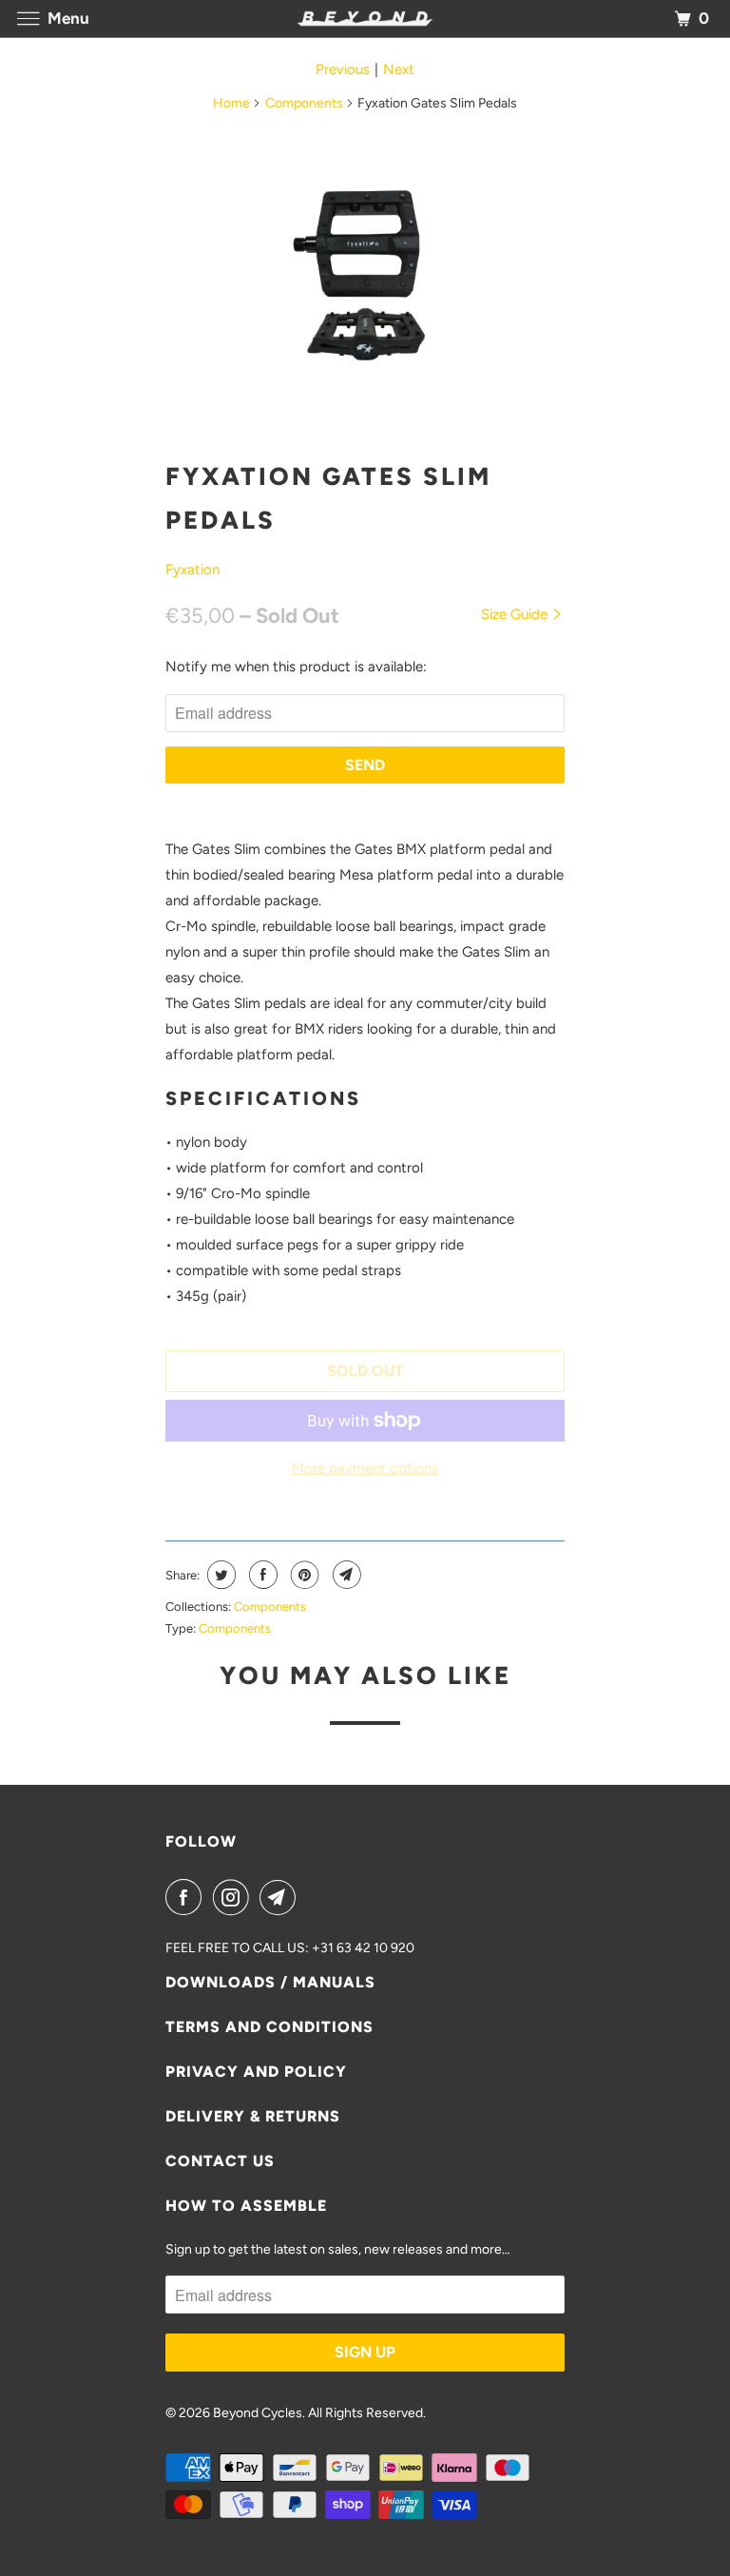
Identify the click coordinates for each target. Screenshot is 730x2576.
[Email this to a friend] (345, 1575)
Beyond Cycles (258, 2413)
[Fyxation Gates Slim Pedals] (365, 276)
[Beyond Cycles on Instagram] (235, 1897)
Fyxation (192, 570)
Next (399, 69)
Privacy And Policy (256, 2072)
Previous (343, 69)
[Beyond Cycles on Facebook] (187, 1897)
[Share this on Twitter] (219, 1575)
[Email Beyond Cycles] (281, 1897)
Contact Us (220, 2161)
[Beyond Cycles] (365, 19)
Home (231, 103)
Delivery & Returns (253, 2116)
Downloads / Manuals (270, 1982)
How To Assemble (246, 2206)
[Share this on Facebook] (261, 1575)
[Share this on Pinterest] (303, 1575)
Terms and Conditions (269, 2027)
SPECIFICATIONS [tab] (263, 1098)
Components (304, 103)
